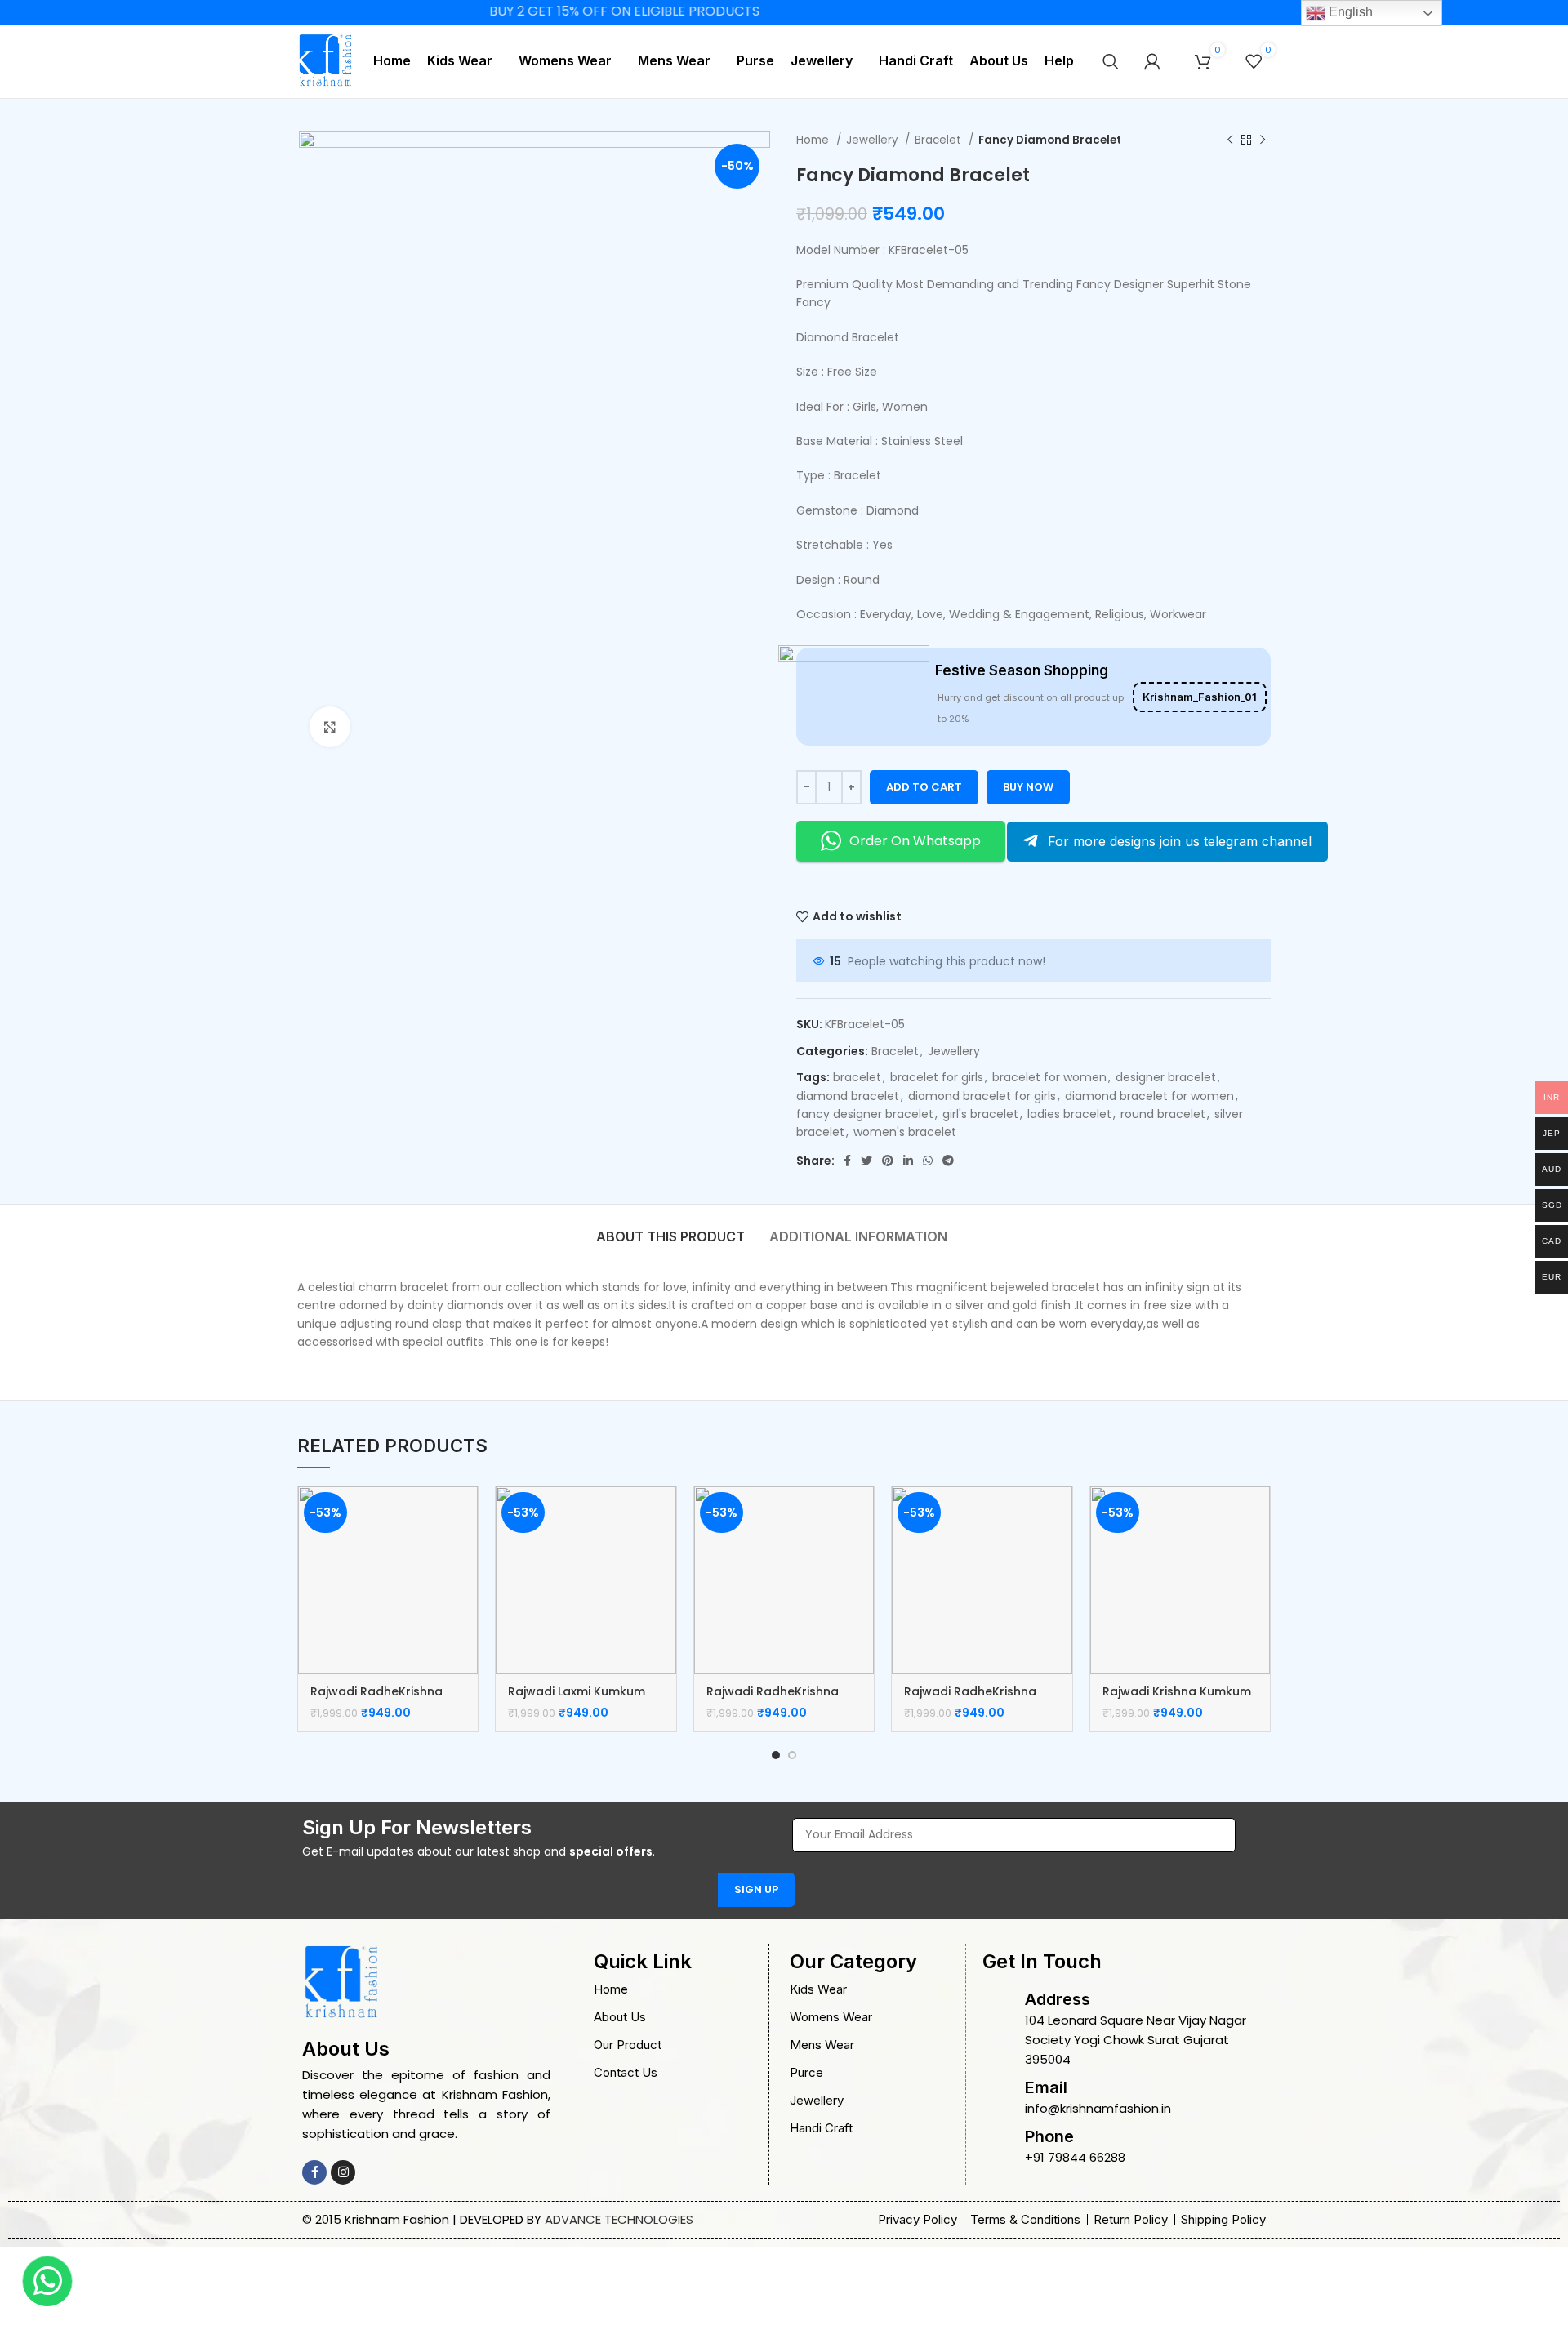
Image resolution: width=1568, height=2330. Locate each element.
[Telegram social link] (948, 1161)
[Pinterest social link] (888, 1161)
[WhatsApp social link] (928, 1161)
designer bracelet (1166, 1077)
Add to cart (924, 787)
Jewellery (873, 140)
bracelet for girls (937, 1077)
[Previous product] (1230, 140)
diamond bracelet (848, 1096)
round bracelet (1163, 1114)
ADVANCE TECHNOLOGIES (619, 2219)
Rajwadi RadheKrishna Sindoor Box (376, 1700)
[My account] (1152, 61)
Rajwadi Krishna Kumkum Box (1177, 1700)
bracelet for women (1049, 1077)
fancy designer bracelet (865, 1114)
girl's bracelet (980, 1114)
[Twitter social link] (866, 1161)
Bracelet (940, 140)
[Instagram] (343, 2172)
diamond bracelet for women (1149, 1096)
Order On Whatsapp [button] (915, 841)
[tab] (670, 1228)
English (1349, 12)
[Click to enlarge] (330, 727)
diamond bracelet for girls (982, 1096)
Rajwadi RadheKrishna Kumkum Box (773, 1700)
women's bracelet (905, 1132)
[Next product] (1263, 140)
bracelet (857, 1077)
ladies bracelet (1069, 1114)
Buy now (1028, 787)
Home (814, 140)
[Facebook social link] (847, 1161)
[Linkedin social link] (908, 1161)
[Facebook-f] (314, 2172)
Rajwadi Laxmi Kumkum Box (577, 1700)
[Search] (1111, 61)
